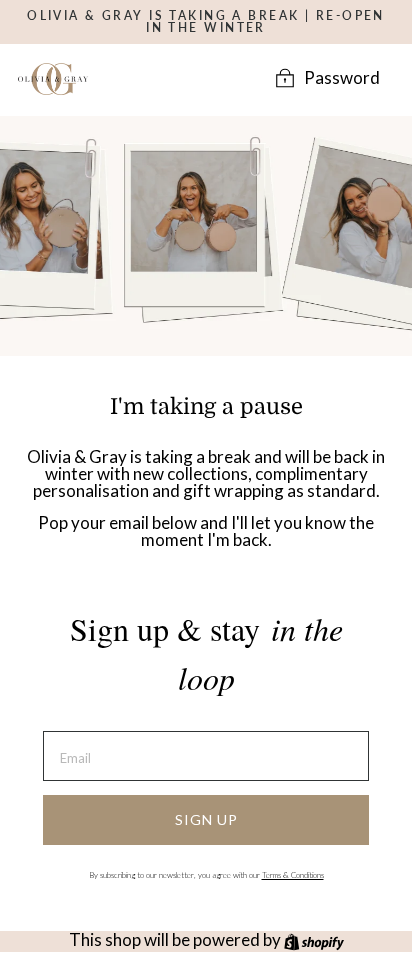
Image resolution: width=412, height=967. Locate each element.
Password (342, 78)
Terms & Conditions (293, 875)
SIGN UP (206, 819)
